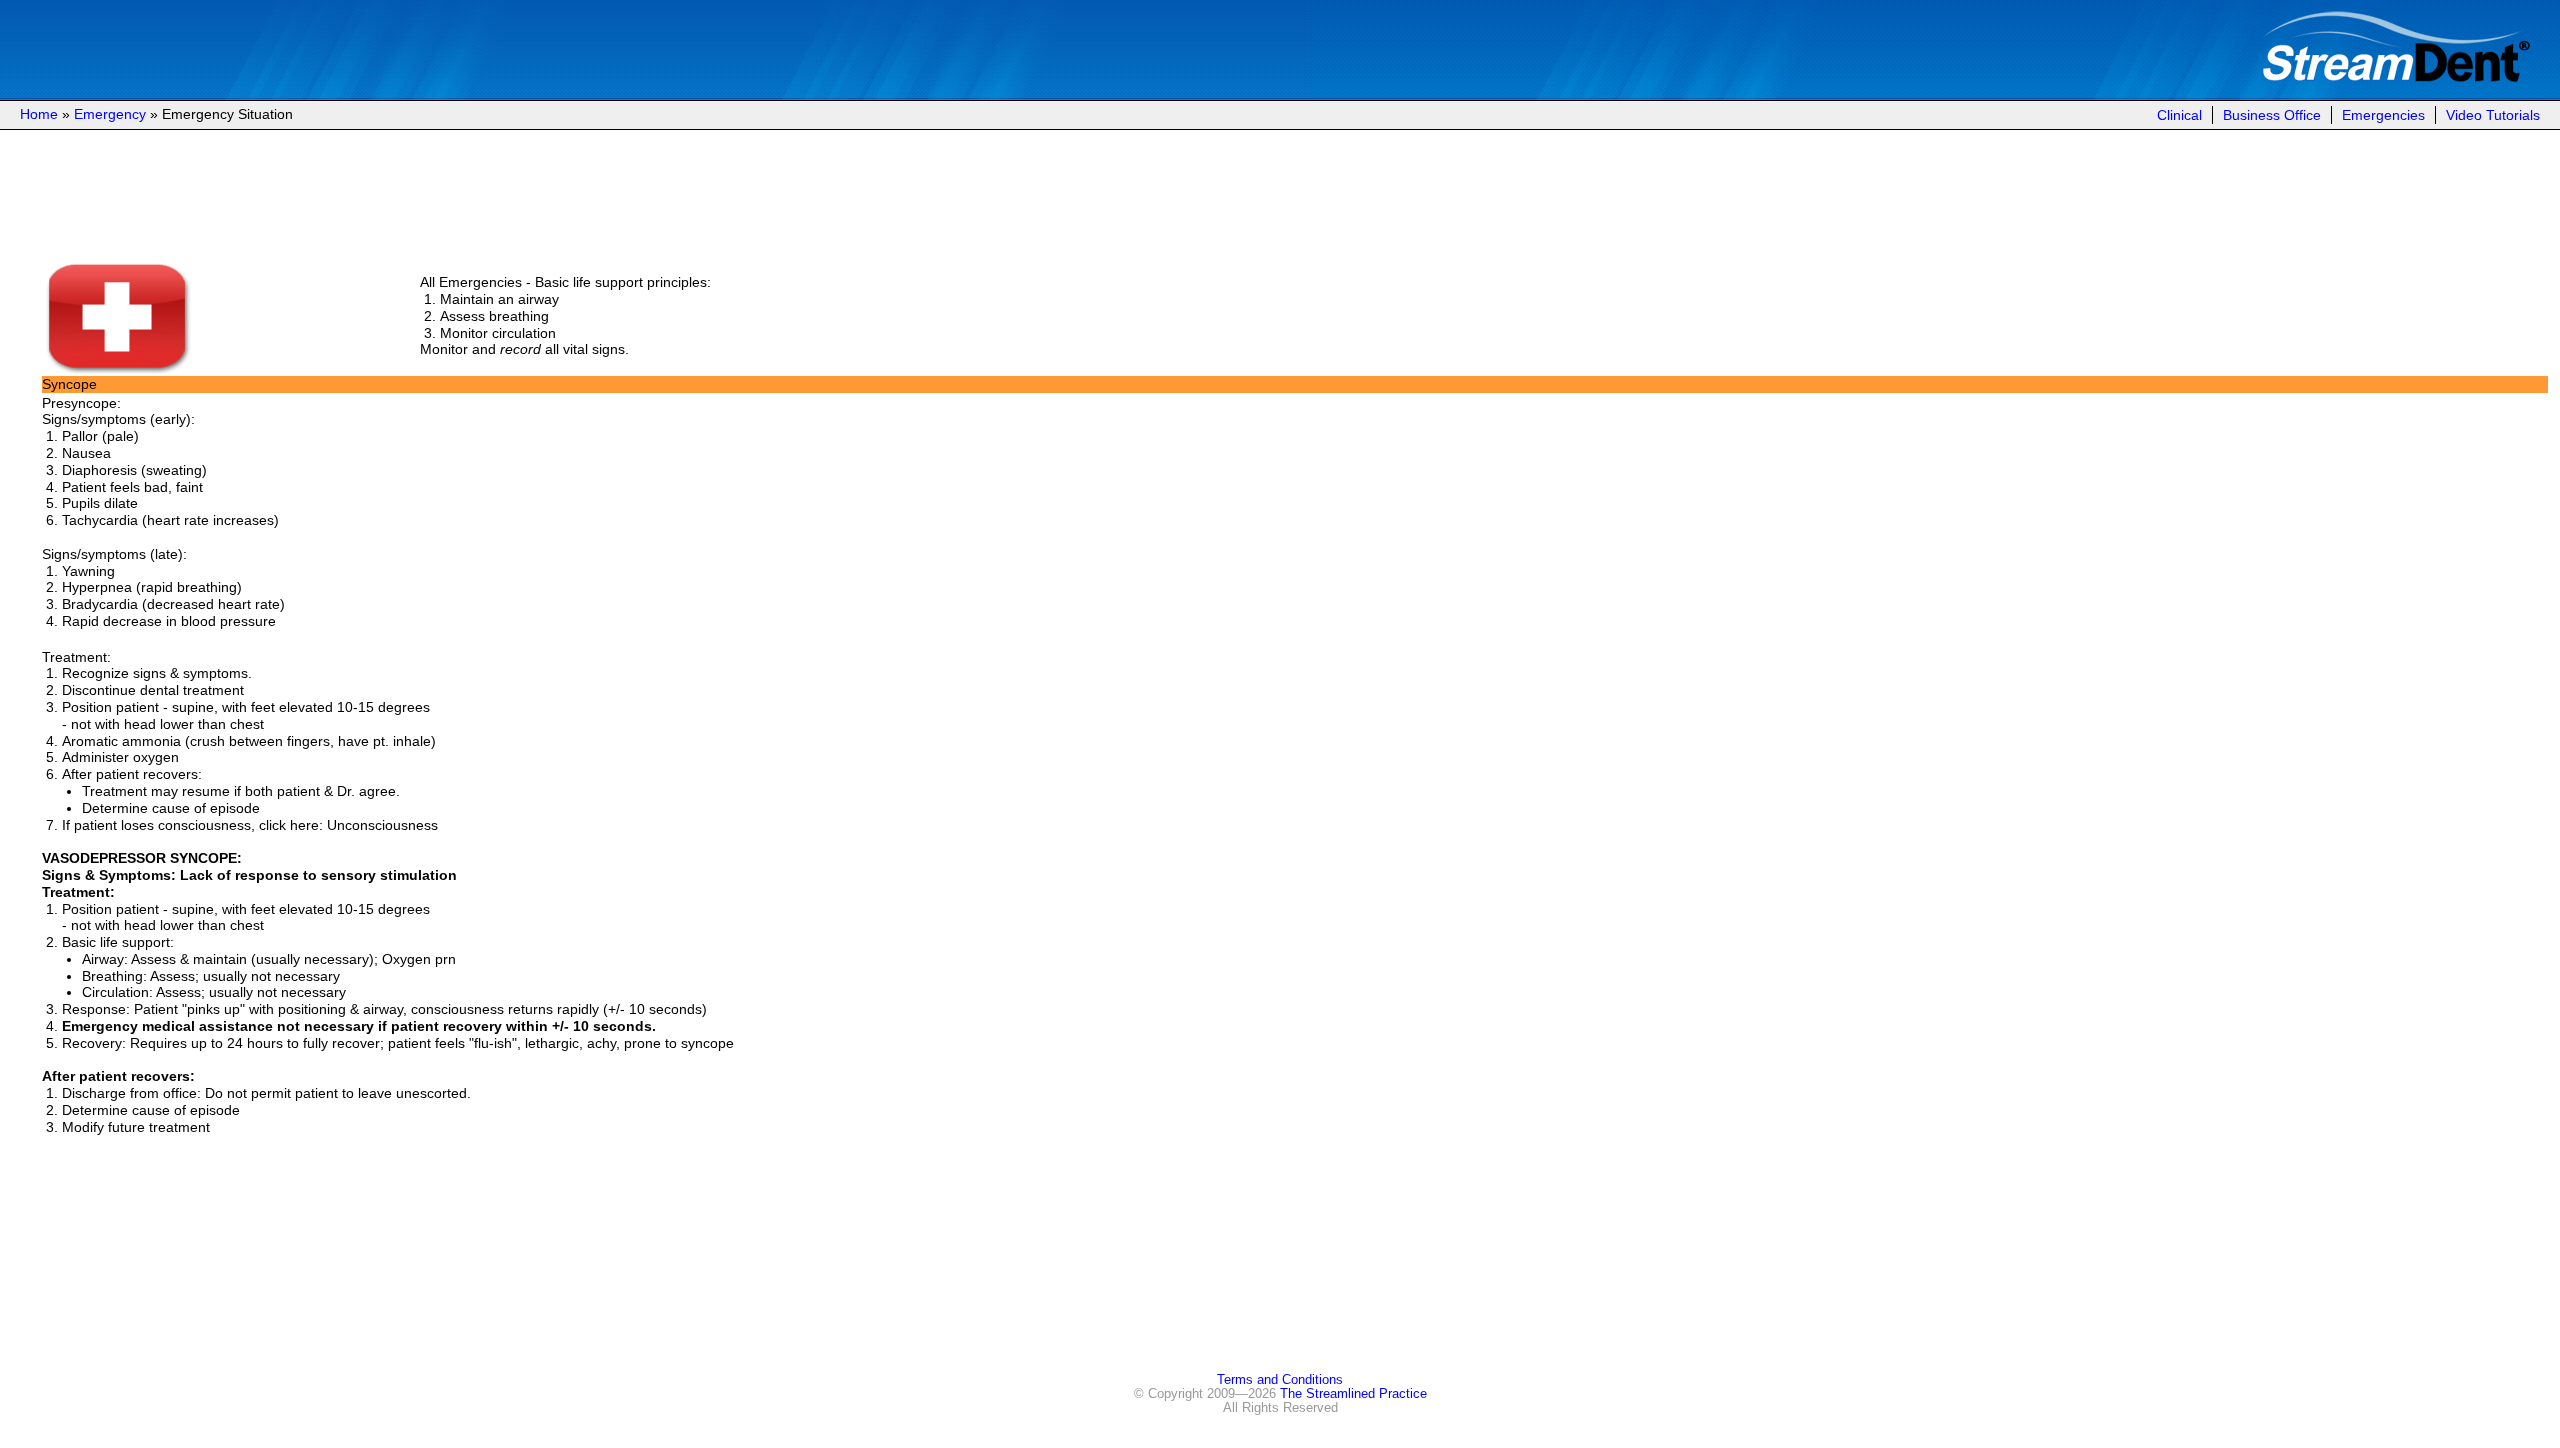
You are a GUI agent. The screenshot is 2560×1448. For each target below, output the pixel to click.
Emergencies (2383, 115)
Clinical (2179, 115)
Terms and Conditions (1280, 1380)
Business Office (2272, 115)
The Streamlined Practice (1353, 1394)
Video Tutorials (2493, 115)
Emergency (110, 114)
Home (39, 114)
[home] (2395, 78)
